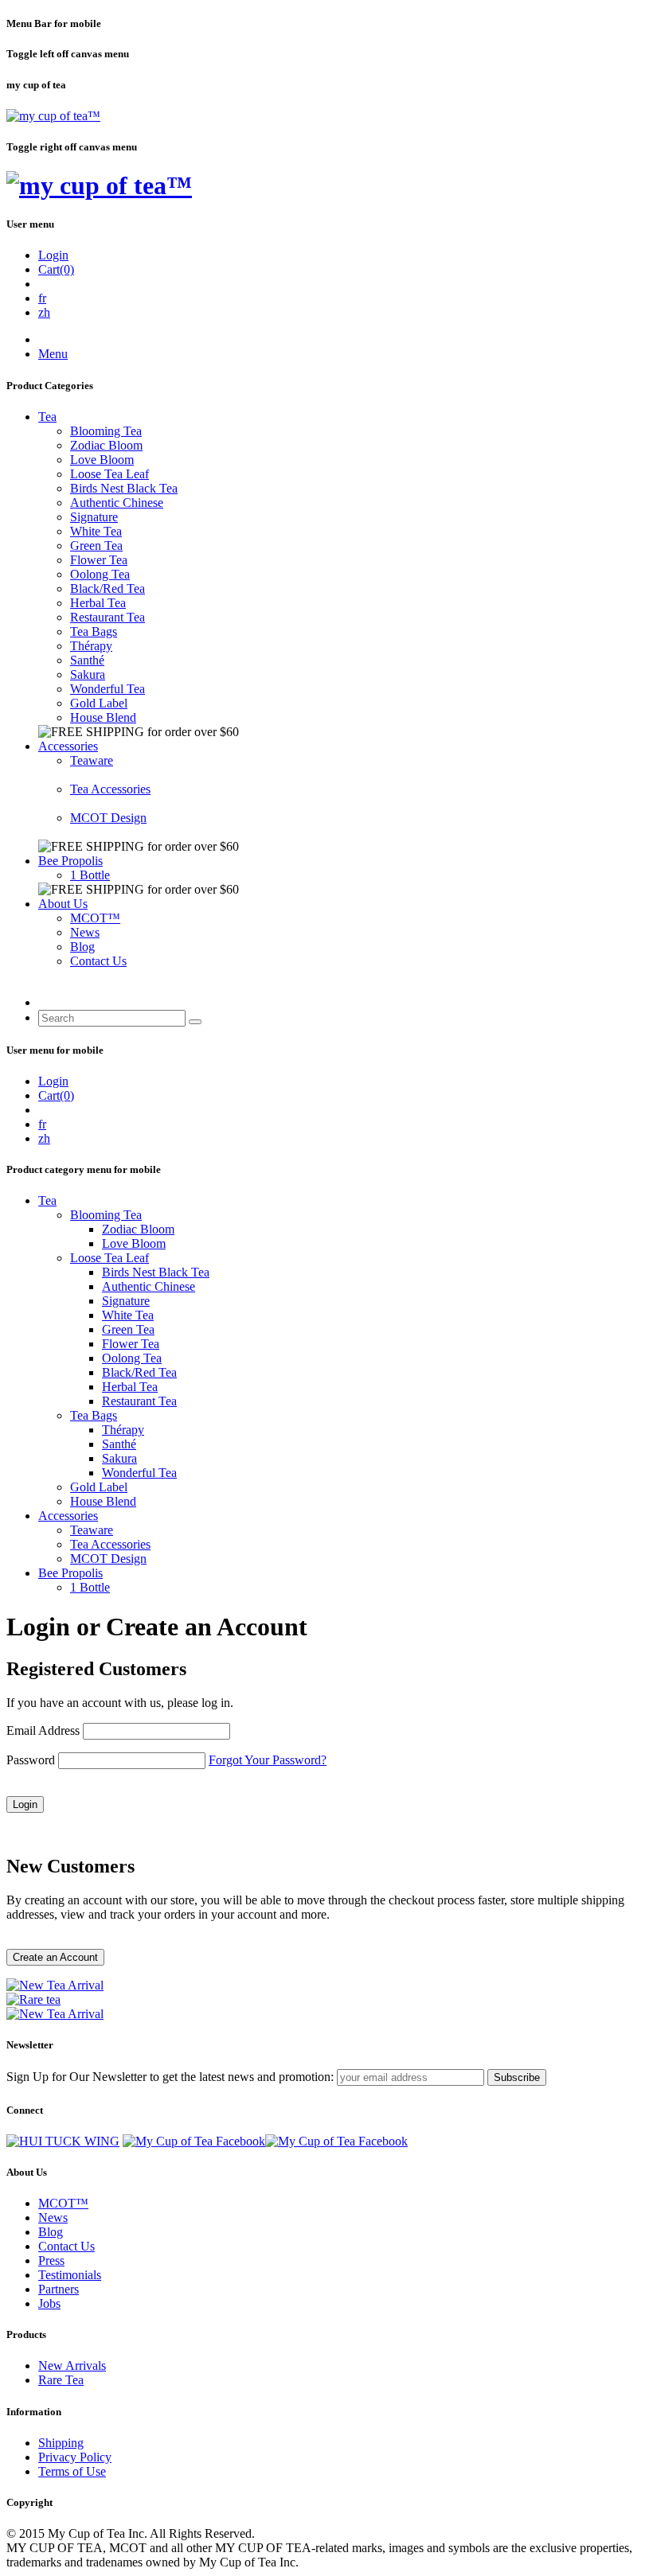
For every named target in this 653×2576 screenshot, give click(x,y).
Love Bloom (102, 460)
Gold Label (99, 703)
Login (53, 255)
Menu (53, 354)
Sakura (88, 674)
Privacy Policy (75, 2457)
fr (42, 298)
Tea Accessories (110, 789)
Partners (59, 2289)
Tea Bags (94, 631)
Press (51, 2260)
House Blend (103, 717)
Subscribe (517, 2077)
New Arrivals (72, 2366)
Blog (82, 947)
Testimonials (70, 2275)
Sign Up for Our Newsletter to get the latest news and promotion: (170, 2077)
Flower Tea (99, 560)
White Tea (96, 531)
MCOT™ (95, 918)
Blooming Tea (106, 431)
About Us (63, 904)
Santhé (87, 660)
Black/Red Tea (108, 588)
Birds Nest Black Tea (124, 488)
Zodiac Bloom (106, 445)
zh (44, 312)
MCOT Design (108, 818)
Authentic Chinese (117, 503)
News (85, 932)
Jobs (49, 2303)
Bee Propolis (70, 861)
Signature (94, 517)
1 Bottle (90, 875)
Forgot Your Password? (268, 1760)
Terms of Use (72, 2471)
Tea (47, 417)
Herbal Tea (98, 603)
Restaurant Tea (108, 617)
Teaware (92, 760)
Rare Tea (61, 2380)
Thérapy (91, 646)
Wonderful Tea (108, 689)
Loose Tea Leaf (109, 474)
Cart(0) (56, 269)
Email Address (43, 1730)
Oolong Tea (100, 574)
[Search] (195, 1022)
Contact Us (98, 961)
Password (31, 1760)
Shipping (61, 2443)
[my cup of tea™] (53, 116)
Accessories (68, 746)
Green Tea (96, 546)
